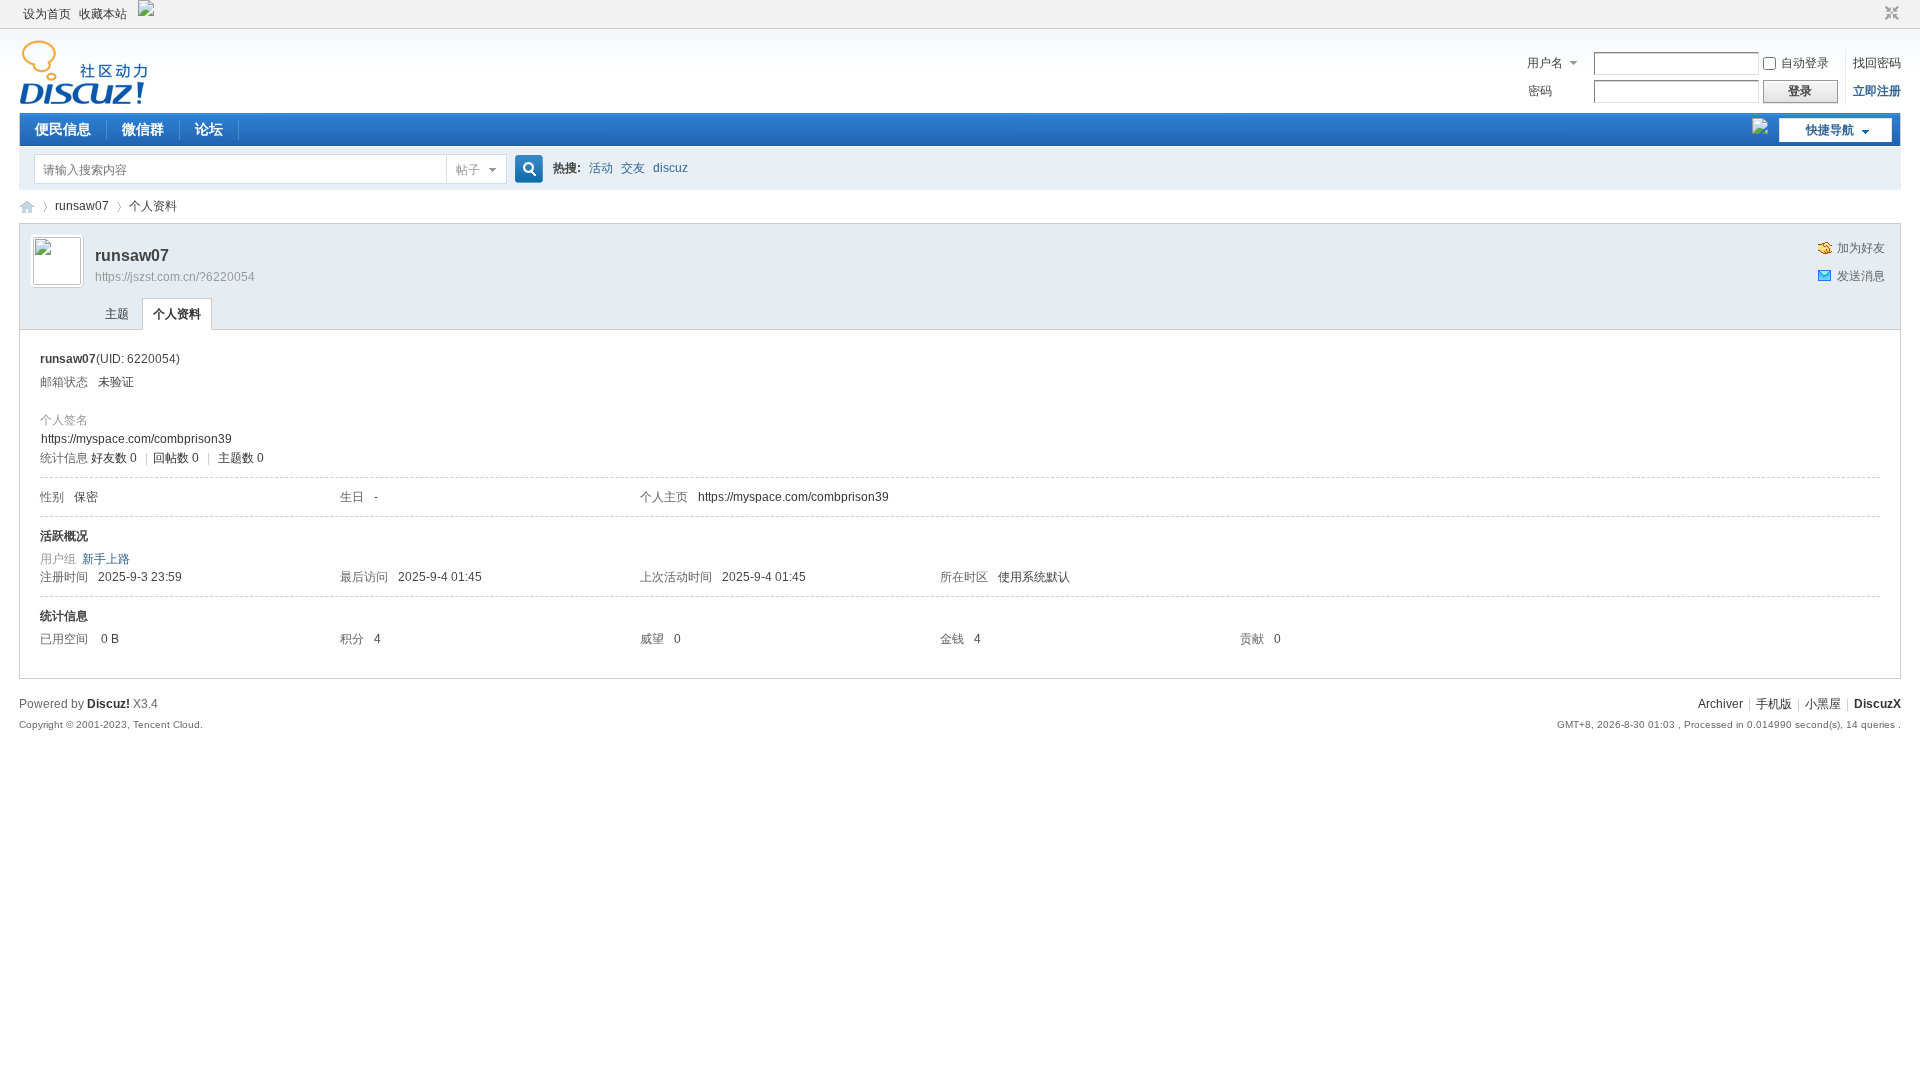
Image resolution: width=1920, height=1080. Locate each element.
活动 (601, 168)
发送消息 (1861, 276)
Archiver (1720, 704)
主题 (117, 314)
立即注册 (1877, 91)
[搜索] (526, 169)
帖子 (468, 170)
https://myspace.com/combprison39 (136, 439)
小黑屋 (1823, 704)
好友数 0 (114, 458)
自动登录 (1805, 63)
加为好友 (1861, 248)
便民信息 (63, 129)
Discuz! (108, 704)
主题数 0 (241, 458)
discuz (670, 168)
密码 (1540, 91)
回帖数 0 (176, 458)
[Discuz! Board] (83, 101)
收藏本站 (103, 14)
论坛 (209, 129)
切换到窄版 (1889, 14)
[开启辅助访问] (1873, 14)
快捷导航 (1830, 130)
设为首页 (47, 14)
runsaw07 (82, 206)
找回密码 (1877, 63)
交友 (633, 168)
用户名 (1545, 63)
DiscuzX (1877, 704)
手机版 (1774, 704)
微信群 (143, 129)
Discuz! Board (27, 206)
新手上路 (106, 559)
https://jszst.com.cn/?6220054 (175, 277)
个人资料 (177, 314)
